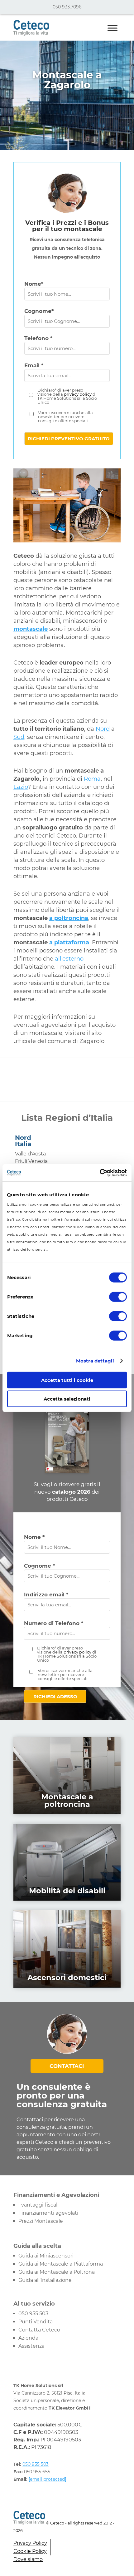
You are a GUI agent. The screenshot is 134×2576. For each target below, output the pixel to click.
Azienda (28, 2338)
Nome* (34, 284)
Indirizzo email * (46, 1595)
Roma (92, 779)
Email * (34, 365)
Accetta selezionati (67, 1399)
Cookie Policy (30, 2551)
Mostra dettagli (95, 1361)
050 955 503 (33, 2314)
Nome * (34, 1537)
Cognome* (39, 311)
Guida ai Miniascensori (46, 2256)
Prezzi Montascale (41, 2221)
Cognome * (39, 1566)
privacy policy (78, 394)
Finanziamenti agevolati (48, 2213)
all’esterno (69, 959)
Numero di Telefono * (54, 1623)
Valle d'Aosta (30, 1154)
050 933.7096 (67, 7)
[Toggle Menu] (112, 28)
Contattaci (67, 2066)
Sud (19, 737)
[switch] (118, 1297)
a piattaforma (69, 942)
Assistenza (31, 2346)
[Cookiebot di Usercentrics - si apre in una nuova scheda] (100, 1173)
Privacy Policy (30, 2543)
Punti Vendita (36, 2322)
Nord (103, 729)
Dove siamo (28, 2559)
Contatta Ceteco (39, 2330)
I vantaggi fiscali (38, 2205)
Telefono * (38, 338)
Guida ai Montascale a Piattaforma (61, 2264)
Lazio (21, 787)
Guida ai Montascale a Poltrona (57, 2272)
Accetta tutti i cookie (67, 1380)
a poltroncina (69, 918)
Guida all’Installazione (45, 2280)
